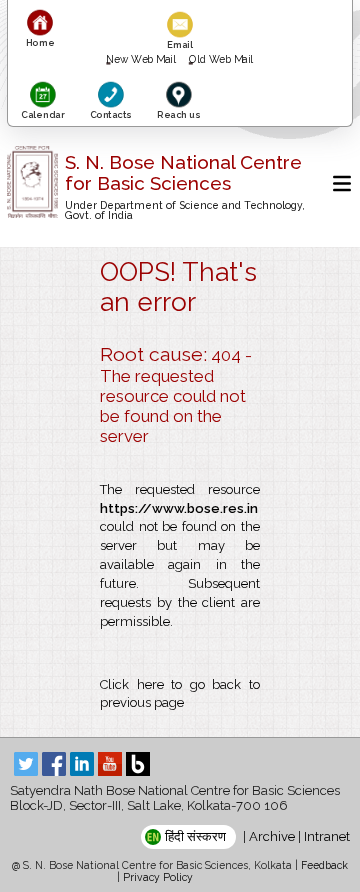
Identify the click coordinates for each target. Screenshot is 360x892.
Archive (272, 836)
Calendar (42, 114)
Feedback (324, 865)
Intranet (327, 836)
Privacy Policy (158, 877)
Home (40, 42)
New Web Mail (142, 59)
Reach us (178, 114)
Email (180, 44)
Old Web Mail (221, 59)
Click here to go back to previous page (180, 694)
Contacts (110, 114)
